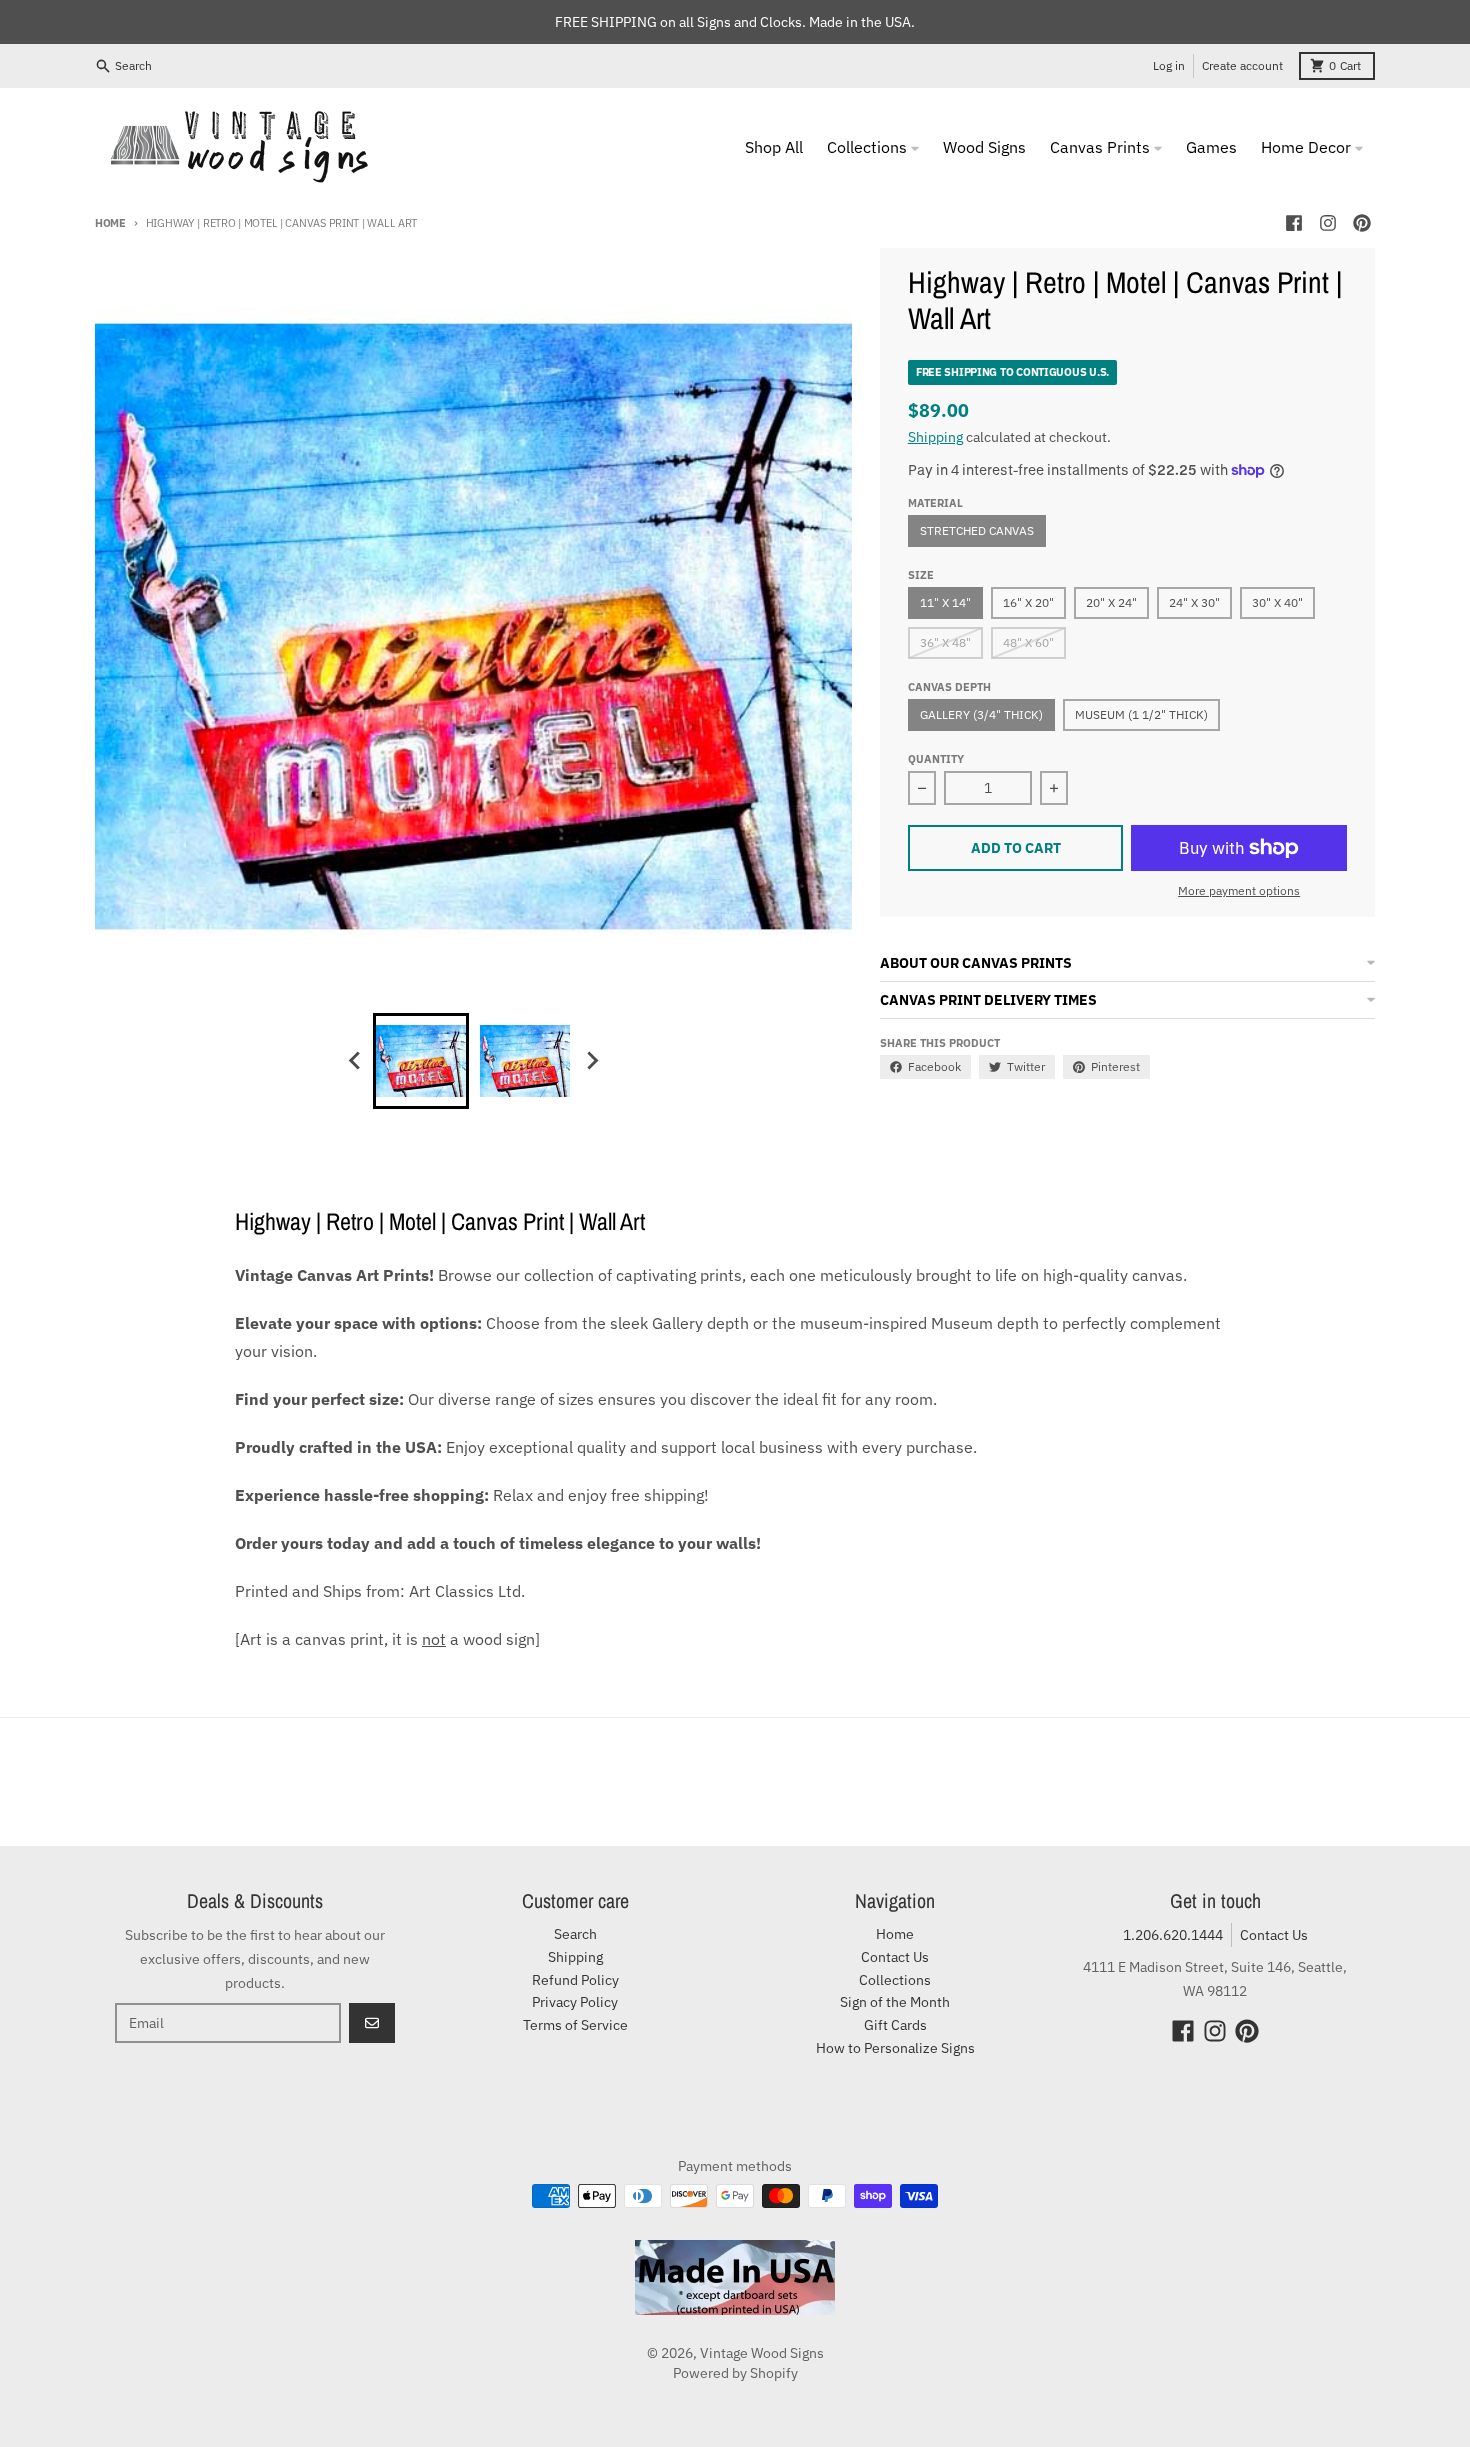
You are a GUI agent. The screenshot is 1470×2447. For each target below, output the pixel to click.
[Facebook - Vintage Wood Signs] (1294, 223)
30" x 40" (1277, 602)
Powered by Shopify (735, 2373)
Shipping (935, 437)
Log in (1169, 65)
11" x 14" (945, 602)
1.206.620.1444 (1173, 1935)
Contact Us (1274, 1935)
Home (110, 223)
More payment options (1239, 890)
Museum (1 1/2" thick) (1141, 714)
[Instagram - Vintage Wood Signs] (1328, 223)
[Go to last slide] (355, 1061)
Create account (1242, 65)
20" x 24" (1111, 602)
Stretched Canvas (977, 530)
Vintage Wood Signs (762, 2353)
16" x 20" (1028, 602)
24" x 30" (1194, 602)
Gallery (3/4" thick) (981, 714)
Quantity (936, 759)
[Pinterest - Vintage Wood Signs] (1362, 223)
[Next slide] (591, 1061)
